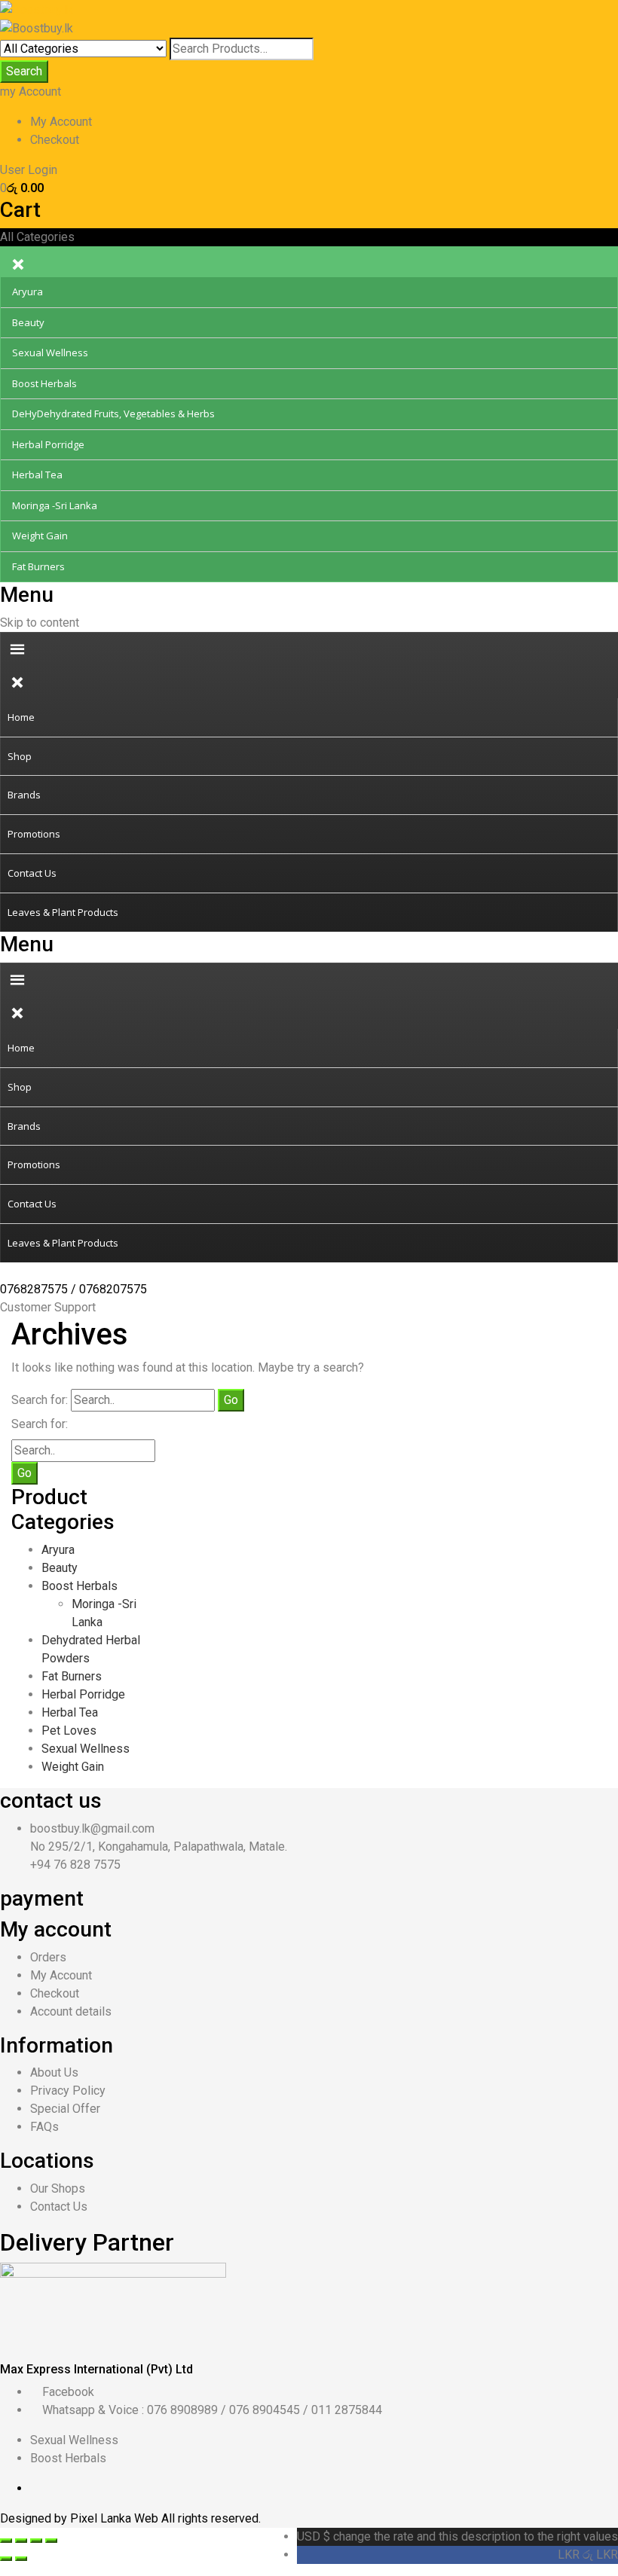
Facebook (68, 2392)
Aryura (58, 1550)
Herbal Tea (70, 1712)
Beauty (60, 1568)
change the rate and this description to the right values (457, 2536)
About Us (54, 2072)
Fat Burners (72, 1676)
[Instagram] (95, 2488)
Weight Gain (73, 1767)
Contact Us (59, 2207)
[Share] (21, 2541)
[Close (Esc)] (6, 2541)
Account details (71, 2011)
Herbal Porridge (83, 1694)
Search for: (40, 1400)
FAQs (44, 2127)
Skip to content (40, 623)
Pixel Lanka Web (116, 2518)
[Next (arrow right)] (21, 2559)
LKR (588, 2555)
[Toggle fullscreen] (36, 2541)
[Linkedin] (59, 2488)
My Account (61, 122)
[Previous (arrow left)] (6, 2559)
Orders (48, 1957)
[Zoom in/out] (51, 2541)
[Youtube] (71, 2488)
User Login (29, 170)
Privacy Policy (68, 2091)
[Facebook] (35, 2488)
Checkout (55, 140)
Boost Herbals (80, 1586)
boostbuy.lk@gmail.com (92, 1828)
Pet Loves (69, 1731)
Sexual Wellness (86, 1749)
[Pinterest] (83, 2488)
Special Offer (65, 2109)
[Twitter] (47, 2488)
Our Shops (58, 2188)
